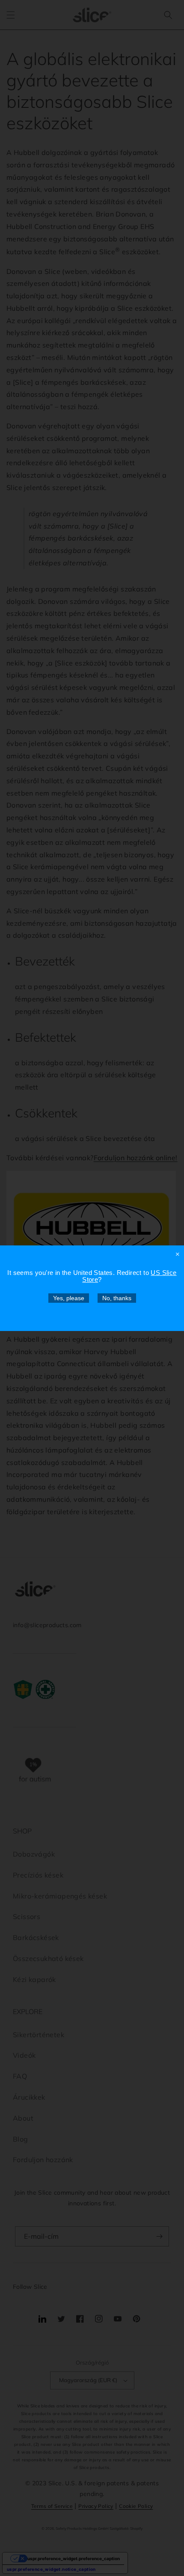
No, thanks (117, 1298)
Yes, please (69, 1298)
